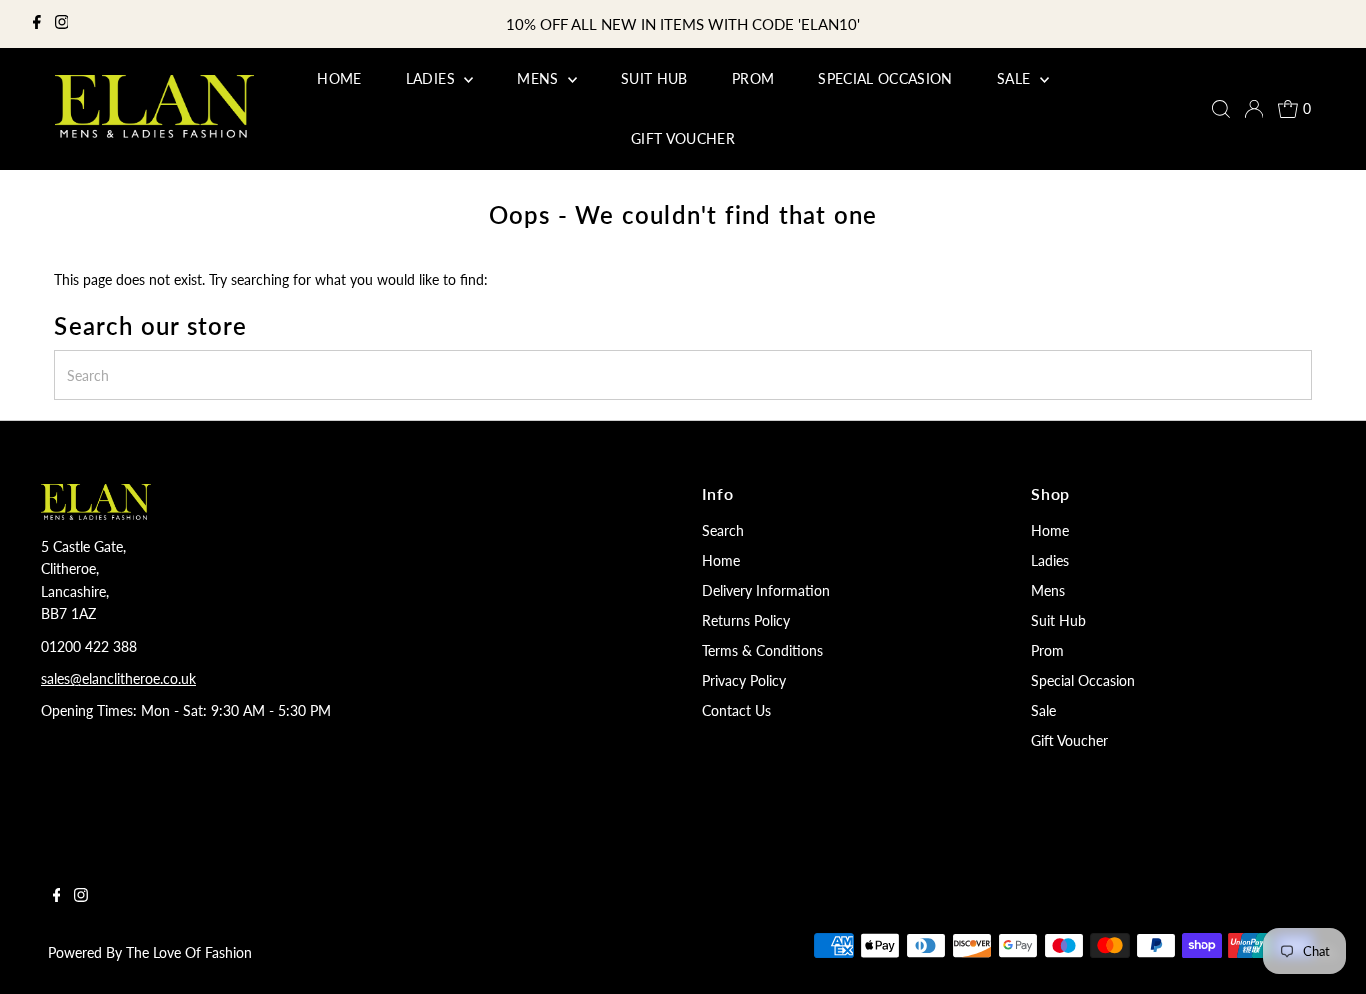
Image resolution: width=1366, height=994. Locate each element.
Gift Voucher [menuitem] (683, 138)
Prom (1047, 650)
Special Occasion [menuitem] (885, 78)
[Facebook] (37, 24)
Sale (1043, 710)
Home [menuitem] (339, 78)
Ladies (1050, 560)
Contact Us (736, 710)
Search (723, 530)
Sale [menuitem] (1016, 78)
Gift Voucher (1069, 740)
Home (721, 560)
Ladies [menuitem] (432, 78)
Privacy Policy (744, 680)
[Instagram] (62, 24)
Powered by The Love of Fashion (150, 952)
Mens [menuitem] (540, 78)
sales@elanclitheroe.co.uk (118, 678)
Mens (1048, 590)
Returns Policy (746, 620)
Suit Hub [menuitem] (654, 78)
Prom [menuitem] (753, 78)
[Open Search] (1221, 109)
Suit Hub (1058, 620)
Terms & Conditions (762, 650)
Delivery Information (766, 590)
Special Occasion (1083, 680)
